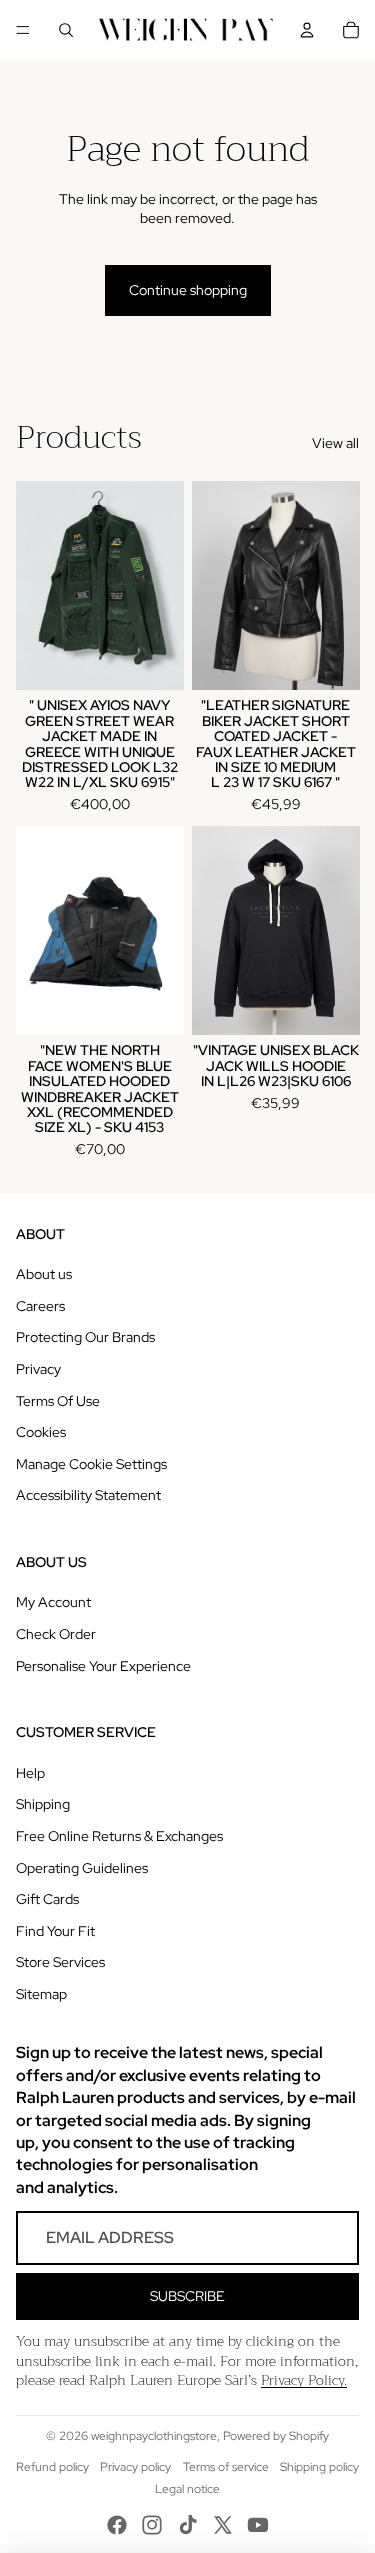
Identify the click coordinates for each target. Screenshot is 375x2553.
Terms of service (226, 2467)
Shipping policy (319, 2467)
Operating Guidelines (82, 1868)
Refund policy (52, 2467)
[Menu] (23, 30)
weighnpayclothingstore (154, 2436)
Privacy (38, 1369)
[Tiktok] (188, 2525)
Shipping (43, 1804)
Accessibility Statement (88, 1495)
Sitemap (41, 1994)
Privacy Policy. (304, 2380)
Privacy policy (135, 2467)
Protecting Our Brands (85, 1337)
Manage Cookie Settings (91, 1464)
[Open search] (66, 30)
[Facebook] (117, 2525)
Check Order (56, 1634)
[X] (223, 2525)
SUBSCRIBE (187, 2296)
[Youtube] (258, 2525)
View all (335, 443)
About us (44, 1274)
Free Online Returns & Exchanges (119, 1836)
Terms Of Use (58, 1401)
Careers (40, 1306)
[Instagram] (152, 2525)
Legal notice (187, 2489)
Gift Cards (47, 1899)
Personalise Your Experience (103, 1666)
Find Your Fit (55, 1931)
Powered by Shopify (276, 2436)
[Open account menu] (307, 30)
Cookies (41, 1432)
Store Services (60, 1962)
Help (30, 1773)
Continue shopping (188, 290)
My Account (53, 1602)
